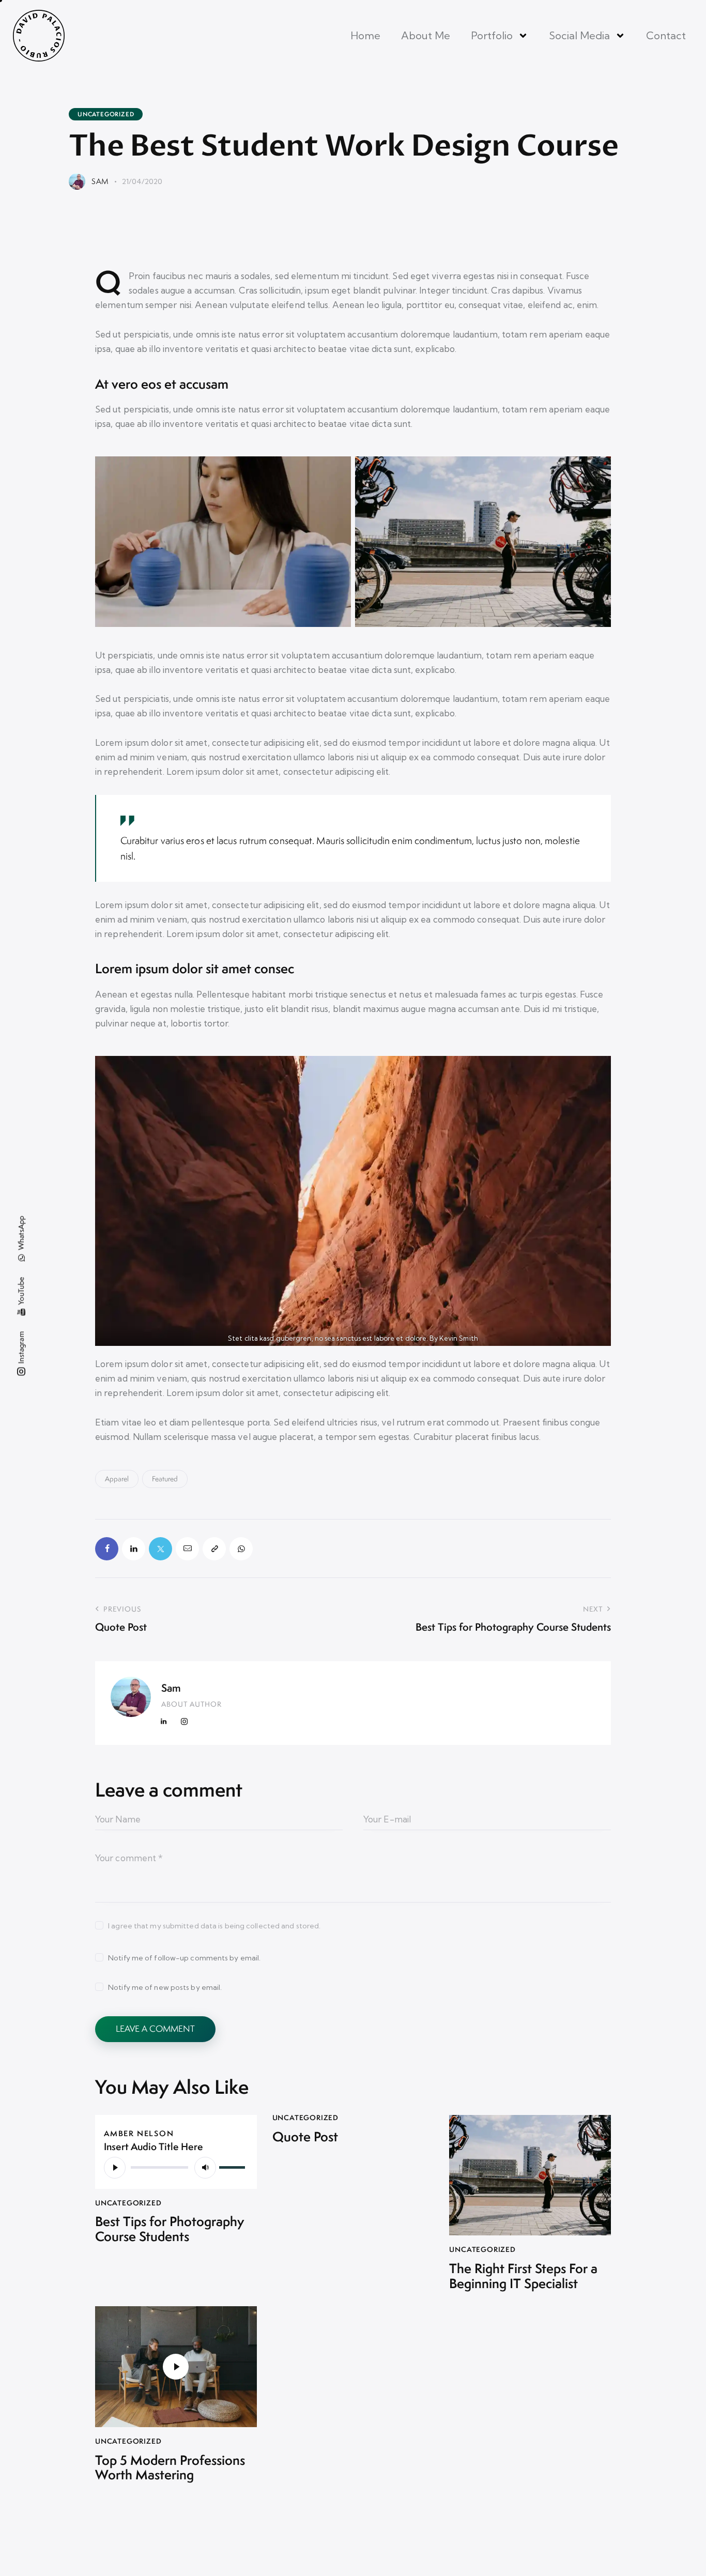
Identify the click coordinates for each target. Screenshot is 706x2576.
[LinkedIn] (134, 1549)
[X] (160, 1549)
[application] (176, 2167)
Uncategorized (106, 114)
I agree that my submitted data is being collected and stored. (214, 1926)
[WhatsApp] (241, 1549)
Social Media (579, 35)
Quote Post (305, 2137)
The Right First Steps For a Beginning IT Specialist (523, 2276)
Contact (666, 35)
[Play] (115, 2168)
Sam (171, 1688)
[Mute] (205, 2168)
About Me (426, 35)
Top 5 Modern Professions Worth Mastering (170, 2468)
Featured (165, 1479)
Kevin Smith (459, 1338)
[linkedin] (164, 1722)
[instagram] (184, 1722)
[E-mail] (187, 1549)
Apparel (117, 1479)
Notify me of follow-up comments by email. (184, 1958)
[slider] (234, 2166)
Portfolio (492, 35)
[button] (214, 1549)
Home (365, 35)
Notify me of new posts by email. (165, 1987)
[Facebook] (107, 1549)
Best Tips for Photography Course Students (170, 2229)
